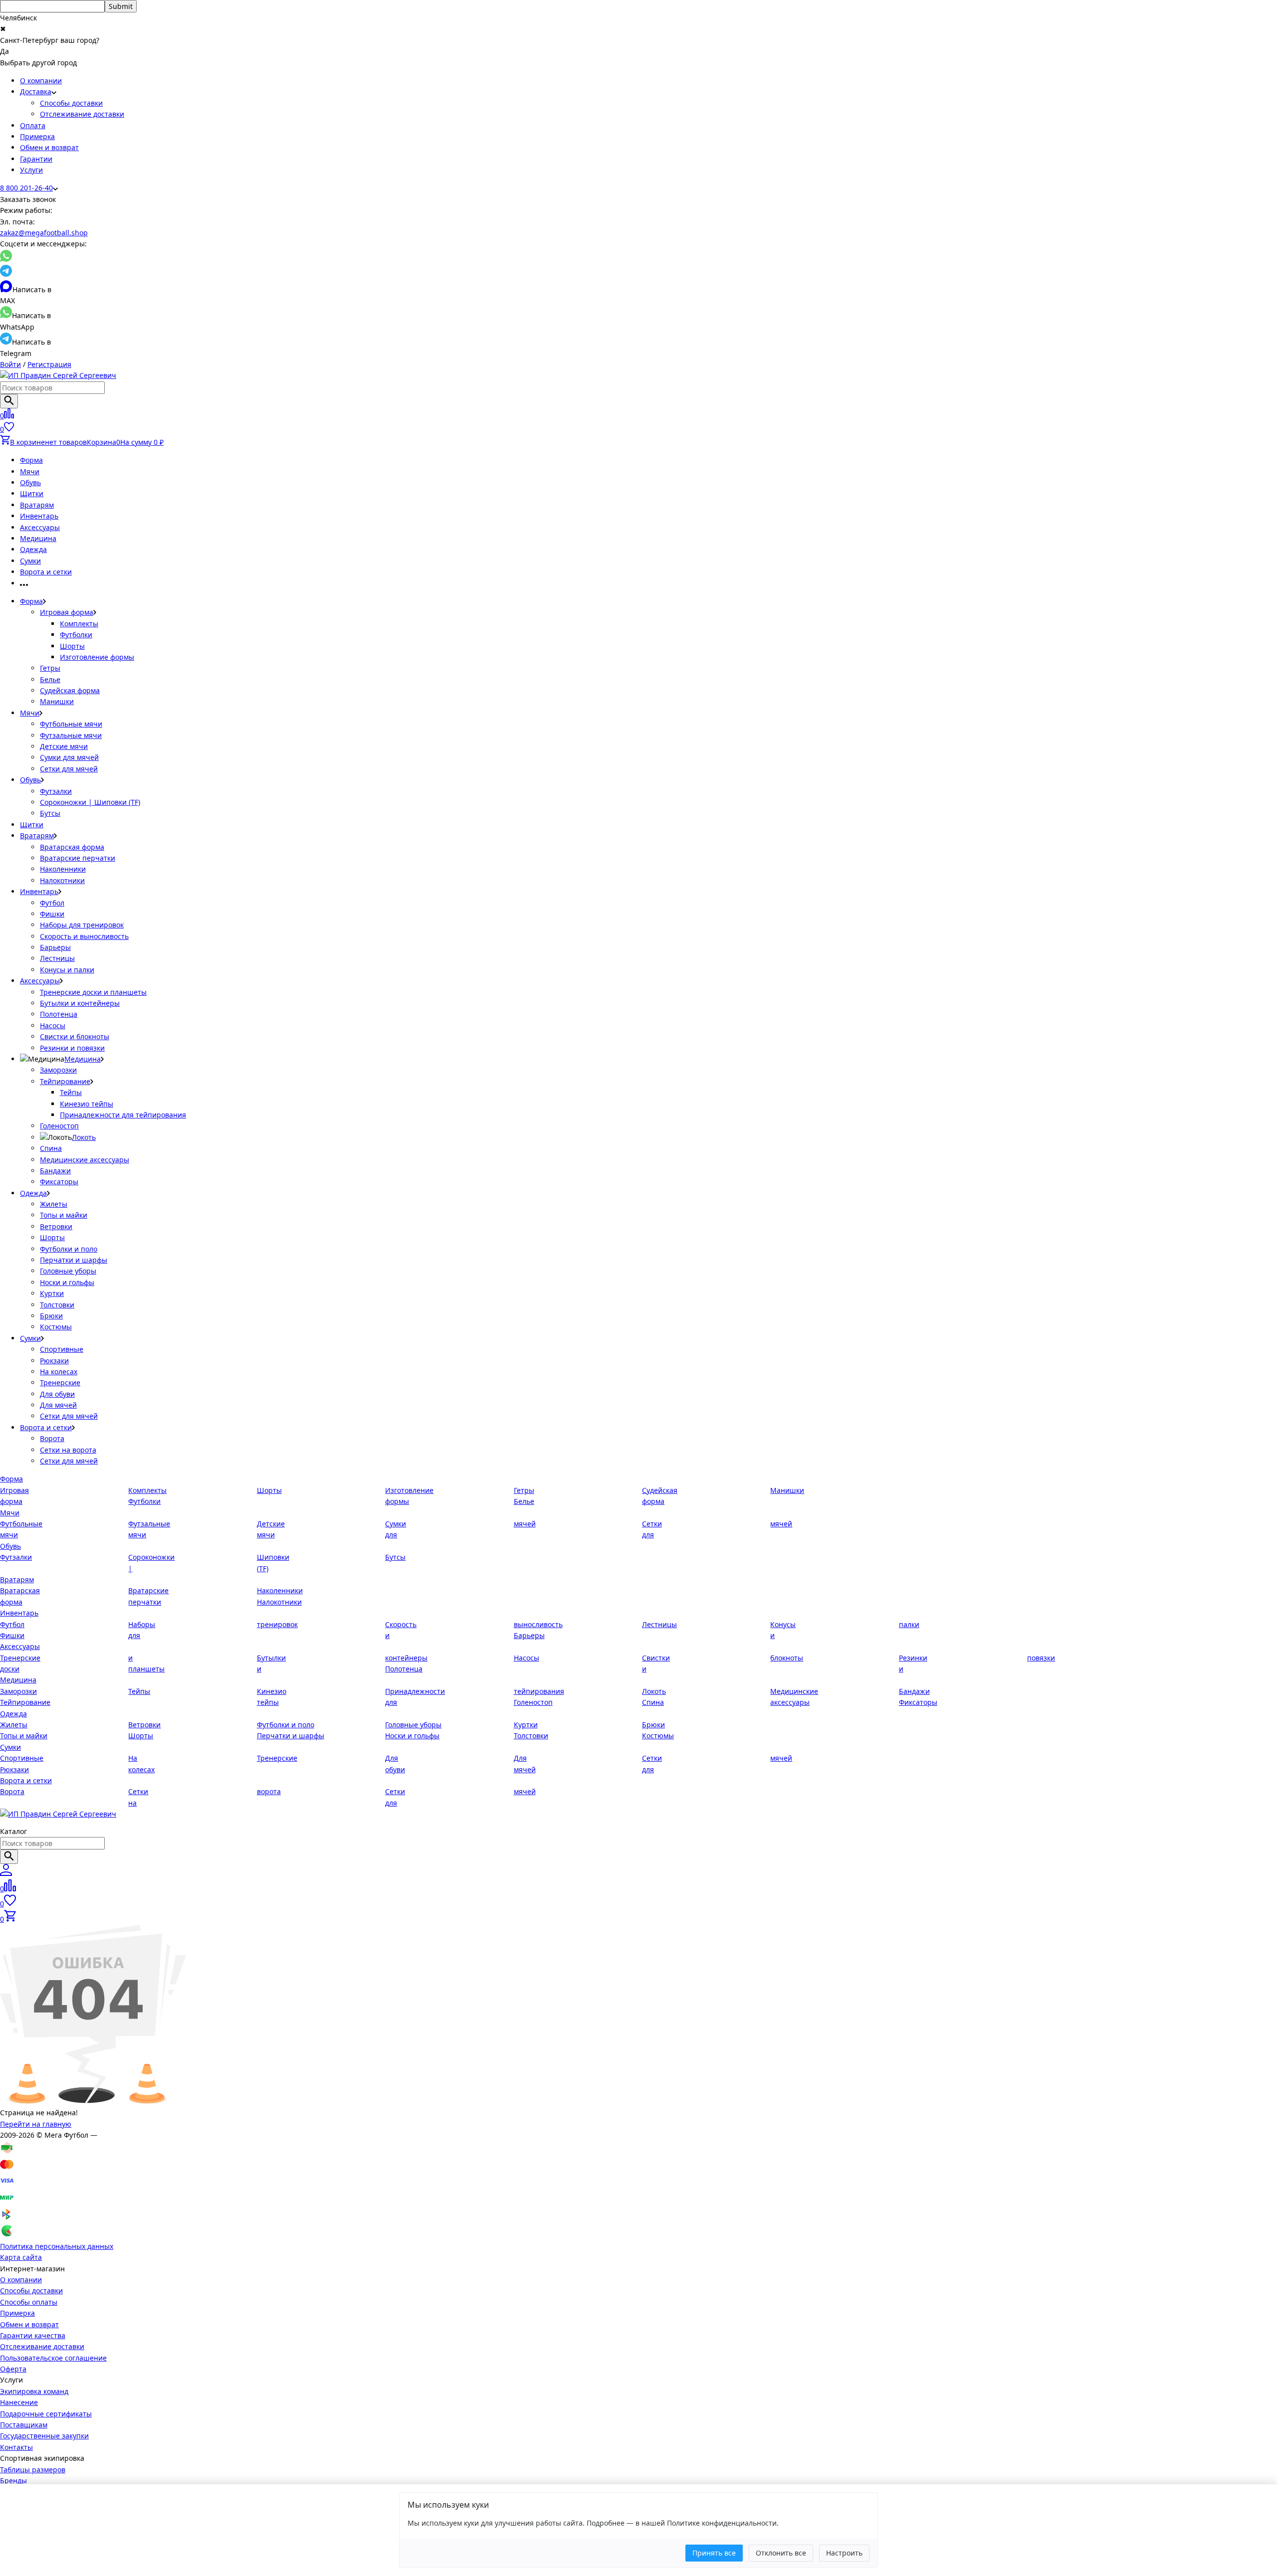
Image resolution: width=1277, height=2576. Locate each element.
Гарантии (36, 159)
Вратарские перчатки (78, 858)
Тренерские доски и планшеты (93, 992)
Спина (51, 1148)
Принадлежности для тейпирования (123, 1115)
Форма (31, 460)
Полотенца (59, 1014)
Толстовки (57, 1305)
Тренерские (60, 1382)
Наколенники (63, 869)
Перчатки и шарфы (74, 1260)
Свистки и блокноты (75, 1036)
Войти (10, 364)
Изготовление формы (97, 657)
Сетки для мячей (69, 769)
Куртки (52, 1293)
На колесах (59, 1372)
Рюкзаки (54, 1361)
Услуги (31, 170)
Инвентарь (39, 516)
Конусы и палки (67, 970)
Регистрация (49, 364)
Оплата (33, 125)
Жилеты (54, 1204)
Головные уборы (68, 1271)
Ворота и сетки (46, 572)
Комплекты (79, 624)
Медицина (38, 538)
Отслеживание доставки (82, 114)
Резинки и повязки (72, 1048)
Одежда (33, 549)
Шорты (72, 646)
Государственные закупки (44, 2436)
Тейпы (71, 1092)
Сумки (30, 561)
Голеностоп (59, 1126)
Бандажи (55, 1171)
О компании (41, 81)
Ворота (52, 1438)
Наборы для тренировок (82, 925)
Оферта (13, 2369)
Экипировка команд (34, 2391)
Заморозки (58, 1070)
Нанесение (19, 2402)
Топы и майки (64, 1215)
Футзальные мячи (71, 735)
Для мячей (58, 1405)
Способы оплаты (29, 2302)
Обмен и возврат (49, 147)
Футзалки (56, 791)
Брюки (51, 1316)
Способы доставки (71, 103)
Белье (50, 679)
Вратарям (37, 505)
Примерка (37, 136)
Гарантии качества (33, 2335)
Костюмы (56, 1327)
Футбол (52, 903)
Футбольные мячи (71, 724)
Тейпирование (65, 1081)
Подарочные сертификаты (46, 2414)
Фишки (52, 914)
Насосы (53, 1025)
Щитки (32, 493)
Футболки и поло (69, 1249)
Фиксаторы (59, 1182)
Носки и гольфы (67, 1282)
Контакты (16, 2447)
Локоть (84, 1137)
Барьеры (55, 947)
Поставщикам (24, 2425)
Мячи (30, 471)
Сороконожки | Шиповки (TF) (90, 802)
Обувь (30, 482)
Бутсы (50, 813)
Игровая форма (67, 612)
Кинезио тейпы (87, 1104)
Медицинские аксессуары (85, 1160)
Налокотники (62, 880)
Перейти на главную (36, 2124)
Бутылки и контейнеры (80, 1003)
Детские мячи (64, 746)
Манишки (57, 701)
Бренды (13, 2481)
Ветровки (56, 1226)
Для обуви (57, 1394)
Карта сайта (21, 2257)
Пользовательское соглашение (53, 2358)
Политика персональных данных (57, 2246)
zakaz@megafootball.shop (44, 233)
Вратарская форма (72, 847)
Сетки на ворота (68, 1450)
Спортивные (62, 1349)
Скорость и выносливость (84, 936)
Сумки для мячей (69, 757)
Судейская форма (70, 690)
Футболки (76, 635)
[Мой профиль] (6, 1873)
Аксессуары (40, 527)
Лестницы (57, 958)
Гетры (50, 668)
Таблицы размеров (33, 2470)
